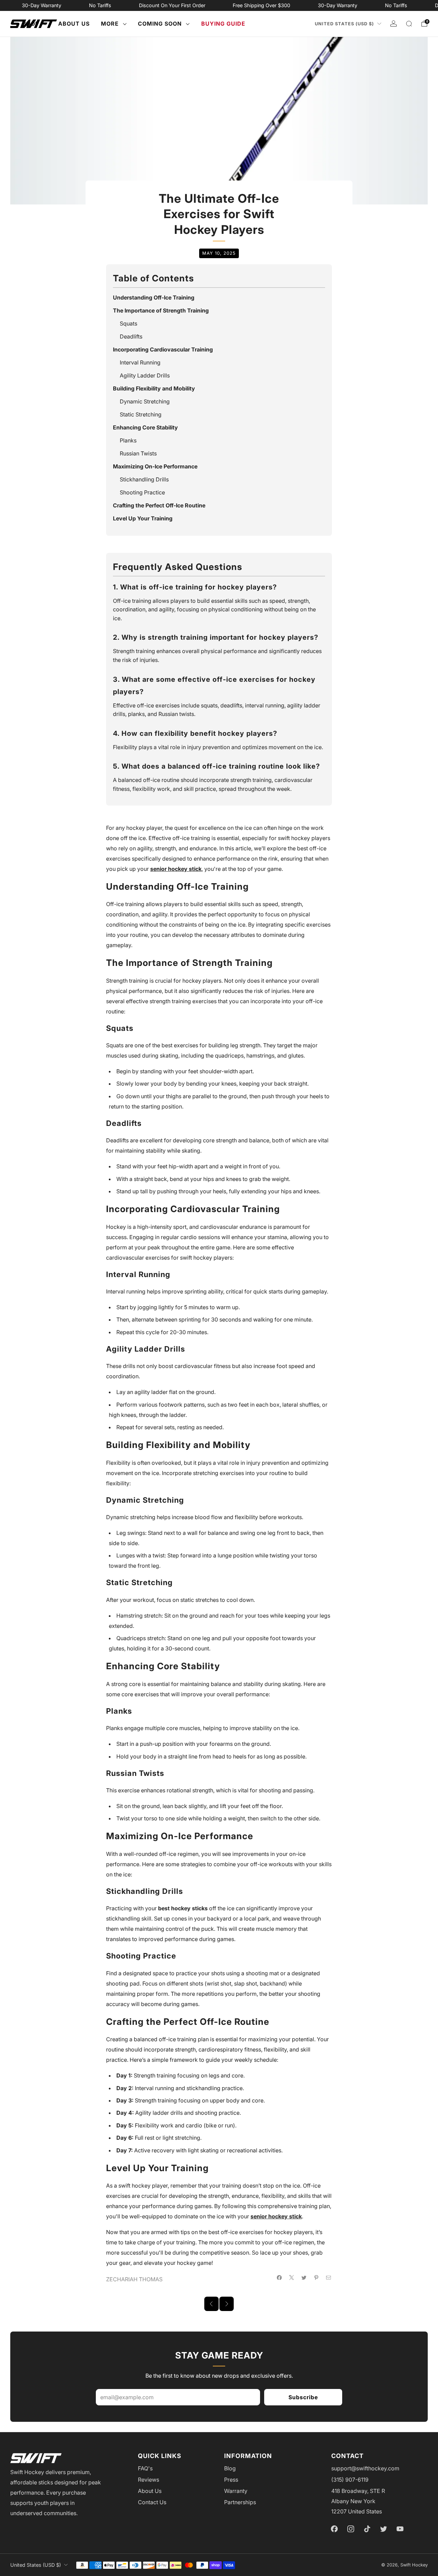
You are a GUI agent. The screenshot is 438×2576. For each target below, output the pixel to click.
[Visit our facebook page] (334, 2529)
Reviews (149, 2480)
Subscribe (303, 2397)
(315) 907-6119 (350, 2480)
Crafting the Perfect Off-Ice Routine (159, 505)
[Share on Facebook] (279, 2278)
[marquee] (219, 5)
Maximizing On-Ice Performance (155, 466)
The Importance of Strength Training (161, 310)
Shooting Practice (142, 492)
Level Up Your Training (143, 518)
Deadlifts (131, 336)
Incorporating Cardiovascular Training (163, 349)
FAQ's (145, 2468)
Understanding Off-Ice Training (154, 297)
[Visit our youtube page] (400, 2529)
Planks (128, 440)
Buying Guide (223, 24)
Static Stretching (141, 414)
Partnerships (240, 2502)
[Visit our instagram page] (351, 2529)
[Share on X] (292, 2278)
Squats (128, 323)
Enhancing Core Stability (145, 427)
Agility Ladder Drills (145, 375)
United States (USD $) (344, 24)
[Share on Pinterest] (316, 2278)
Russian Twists (138, 453)
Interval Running (140, 362)
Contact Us (152, 2502)
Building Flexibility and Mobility (154, 388)
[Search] (409, 24)
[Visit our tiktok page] (367, 2529)
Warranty (236, 2491)
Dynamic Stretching (145, 401)
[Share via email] (328, 2278)
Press (231, 2480)
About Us (74, 24)
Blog (230, 2468)
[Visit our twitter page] (384, 2529)
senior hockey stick (176, 869)
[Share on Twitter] (304, 2278)
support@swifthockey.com (365, 2468)
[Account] (394, 24)
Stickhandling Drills (144, 479)
